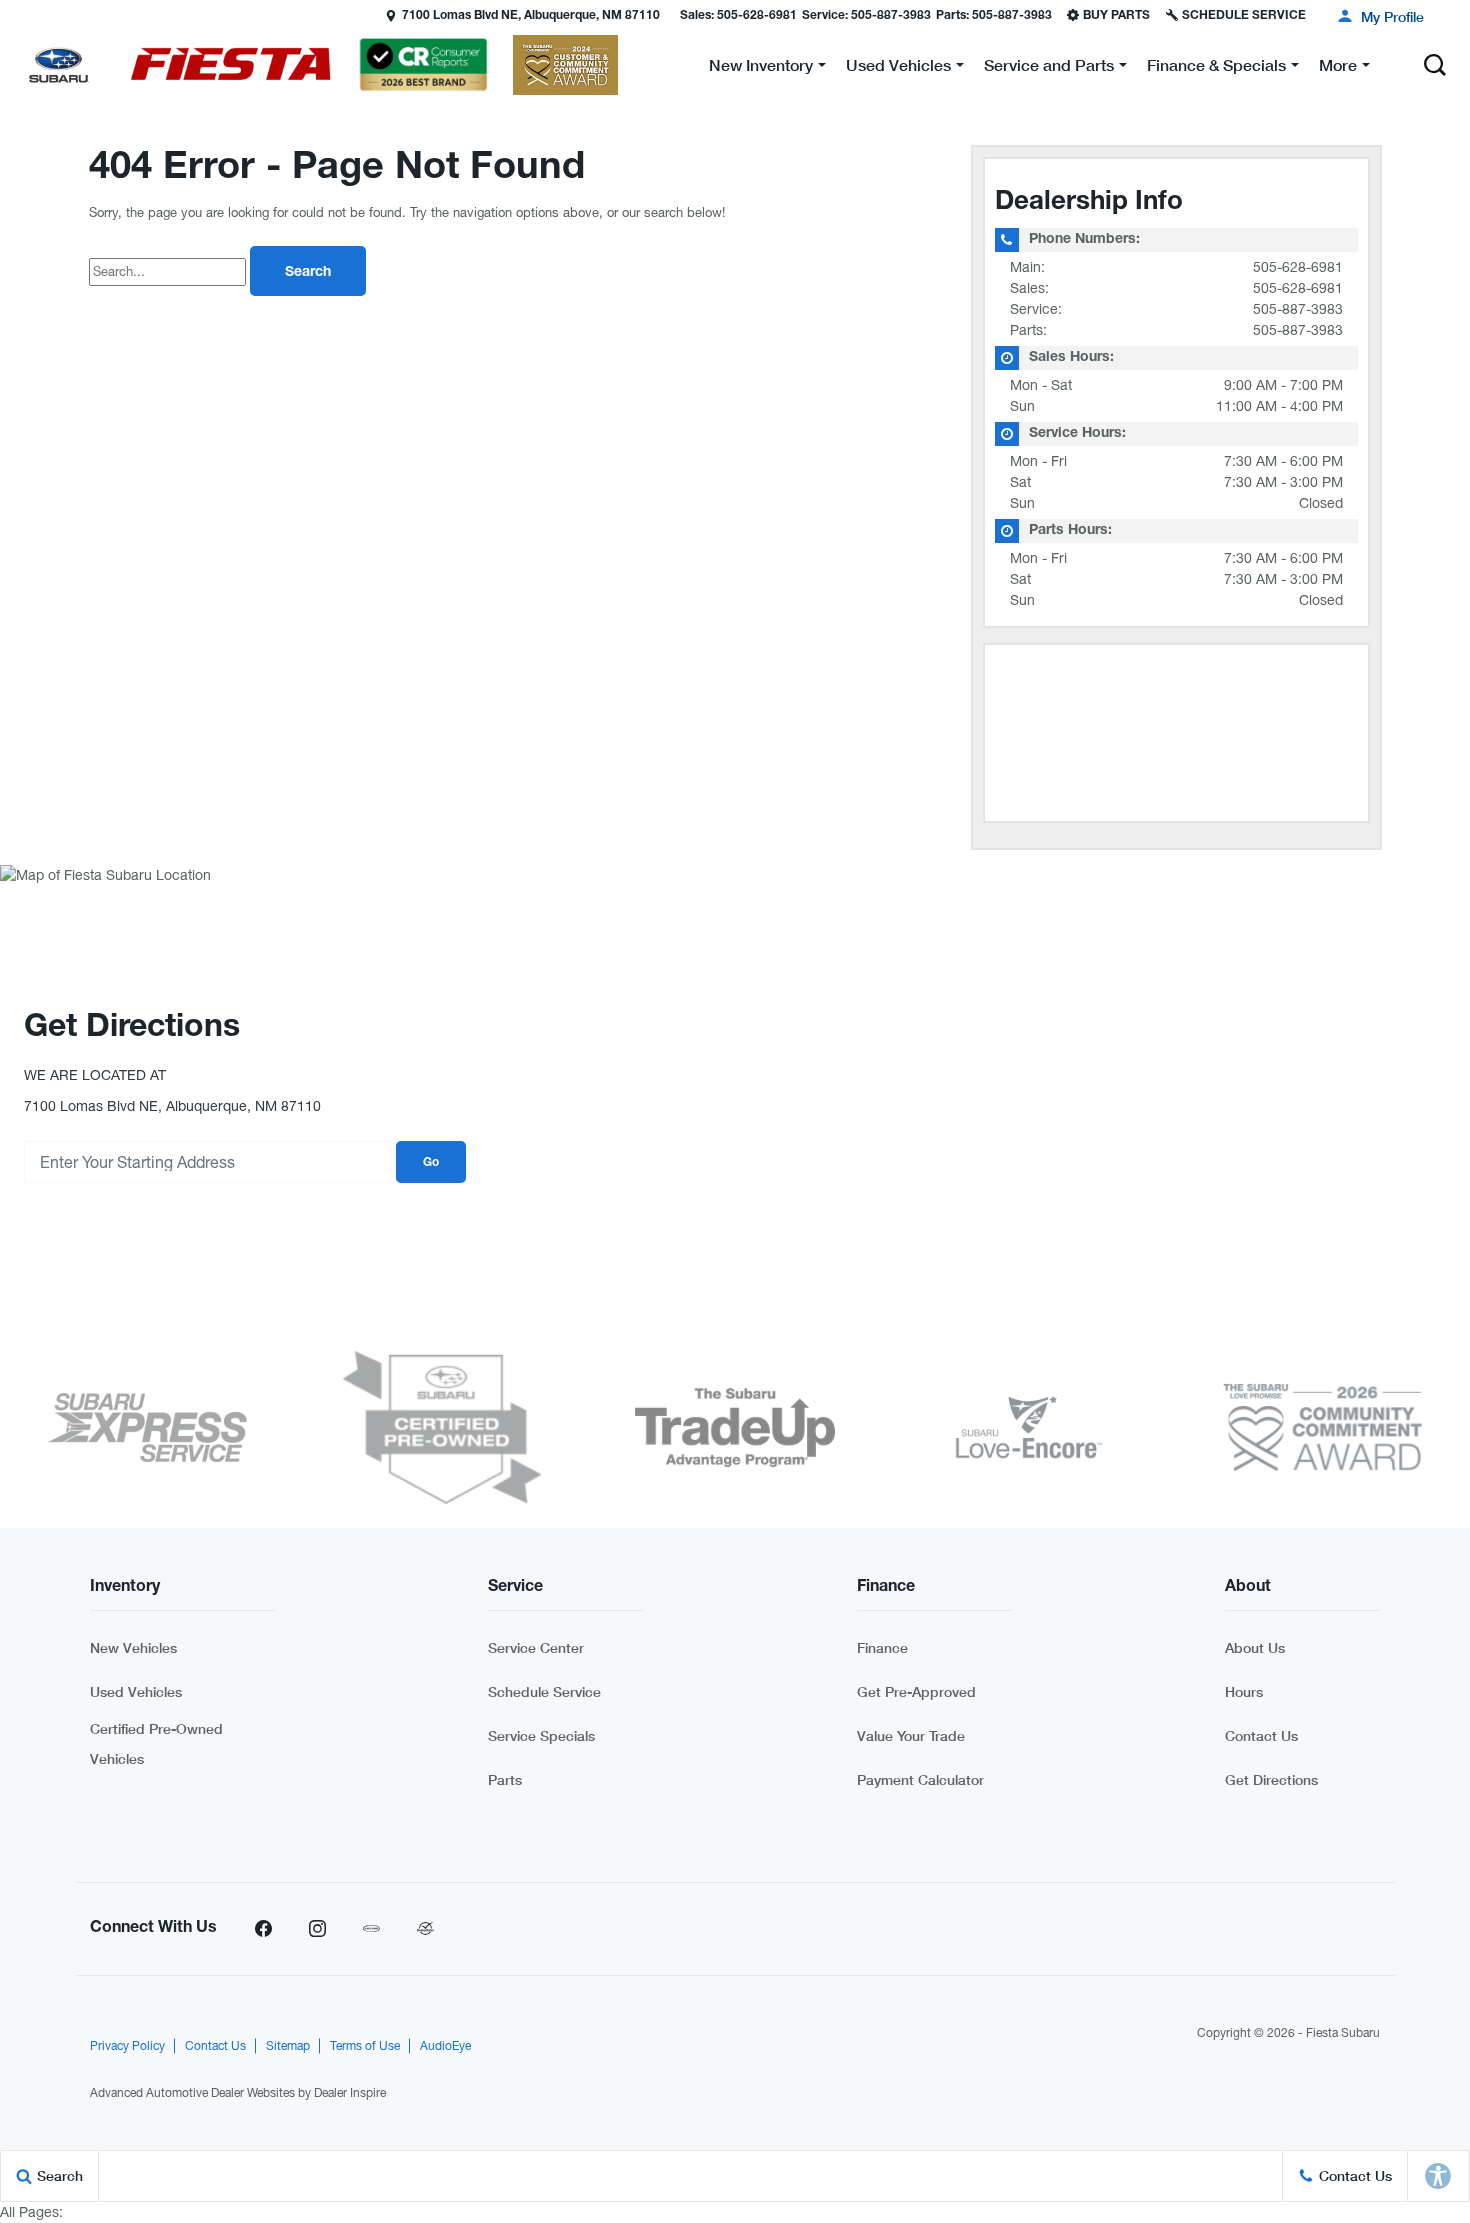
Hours (1244, 1691)
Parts (505, 1779)
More (1338, 68)
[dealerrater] (425, 1929)
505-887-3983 (1298, 309)
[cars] (371, 1929)
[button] (17, 15)
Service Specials (541, 1735)
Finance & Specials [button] (1216, 68)
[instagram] (317, 1929)
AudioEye (445, 2046)
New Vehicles (133, 1647)
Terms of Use (365, 2046)
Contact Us (1261, 1735)
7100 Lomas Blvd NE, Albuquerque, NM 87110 (531, 16)
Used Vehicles (136, 1691)
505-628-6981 (1298, 267)
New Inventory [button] (760, 68)
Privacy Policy (127, 2046)
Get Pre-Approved (916, 1691)
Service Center (536, 1647)
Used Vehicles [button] (898, 68)
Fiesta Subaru (1343, 2033)
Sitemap (288, 2046)
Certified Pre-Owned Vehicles (156, 1743)
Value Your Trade (911, 1735)
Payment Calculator (920, 1779)
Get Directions (1271, 1779)
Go (431, 1163)
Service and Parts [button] (1048, 68)
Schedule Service (544, 1691)
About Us (1255, 1647)
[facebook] (263, 1929)
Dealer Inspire (350, 2093)
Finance (882, 1647)
